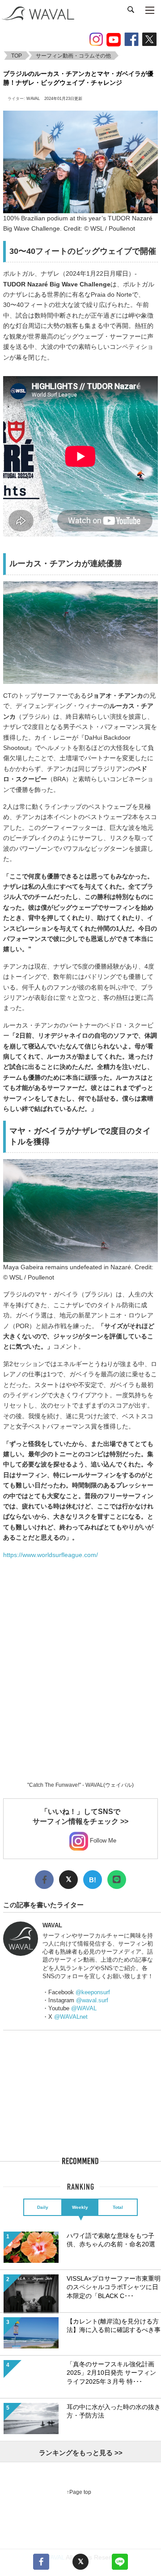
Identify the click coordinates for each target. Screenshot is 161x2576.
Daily (43, 2207)
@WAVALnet (71, 2017)
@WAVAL (84, 2008)
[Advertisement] (80, 1681)
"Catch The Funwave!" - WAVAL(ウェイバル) (80, 1785)
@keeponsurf (93, 1992)
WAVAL (33, 99)
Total (118, 2207)
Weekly (80, 2207)
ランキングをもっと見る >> (81, 2453)
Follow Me (102, 1841)
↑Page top (79, 2492)
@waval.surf (92, 2000)
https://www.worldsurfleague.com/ (51, 1555)
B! (93, 1880)
